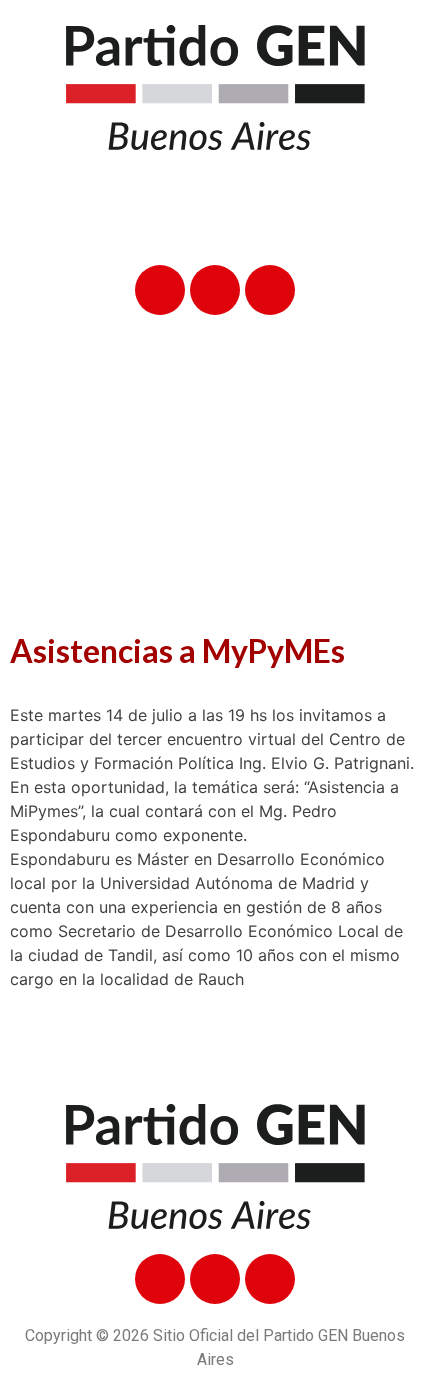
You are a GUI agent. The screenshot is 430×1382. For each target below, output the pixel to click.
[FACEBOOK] (160, 290)
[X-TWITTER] (215, 290)
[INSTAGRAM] (270, 290)
